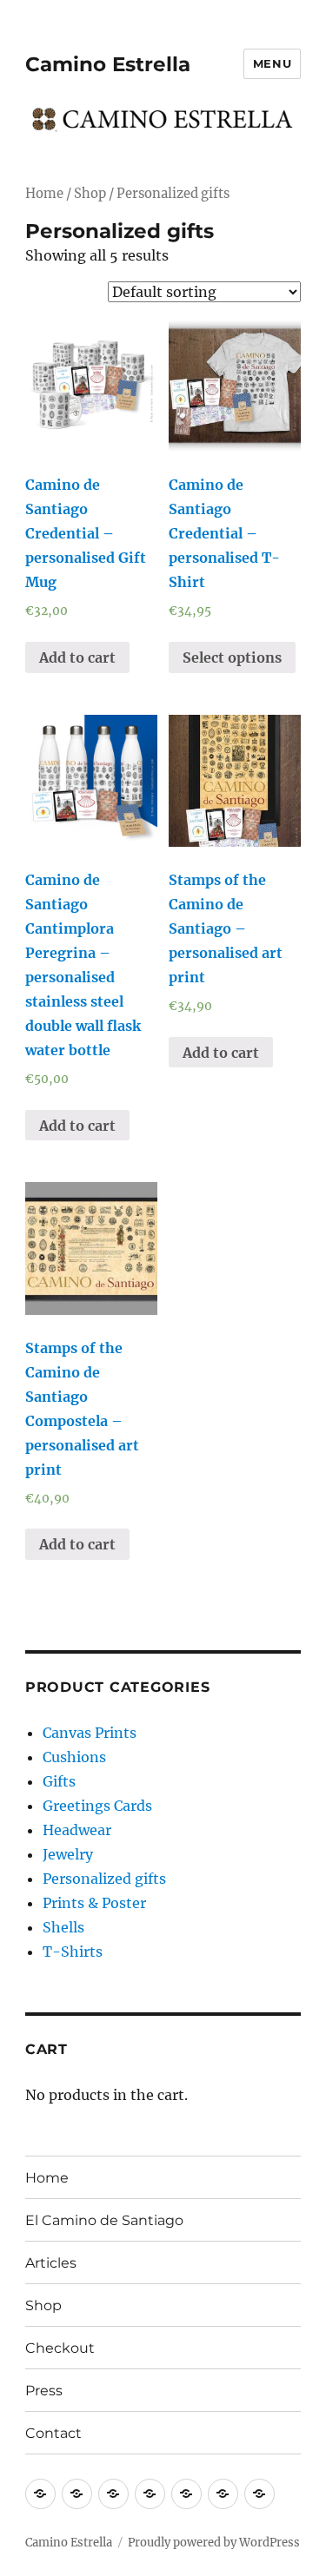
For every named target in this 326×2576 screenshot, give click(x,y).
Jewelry (68, 1854)
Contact (53, 2433)
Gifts (59, 1781)
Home (44, 194)
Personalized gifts (104, 1879)
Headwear (77, 1830)
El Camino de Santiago (104, 2220)
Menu (272, 63)
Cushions (74, 1757)
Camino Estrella (108, 64)
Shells (63, 1927)
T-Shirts (73, 1952)
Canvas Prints (90, 1733)
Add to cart (77, 657)
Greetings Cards (97, 1806)
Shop (90, 194)
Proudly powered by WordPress (214, 2543)
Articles (51, 2263)
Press (44, 2391)
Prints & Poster (94, 1903)
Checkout (60, 2348)
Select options (232, 657)
